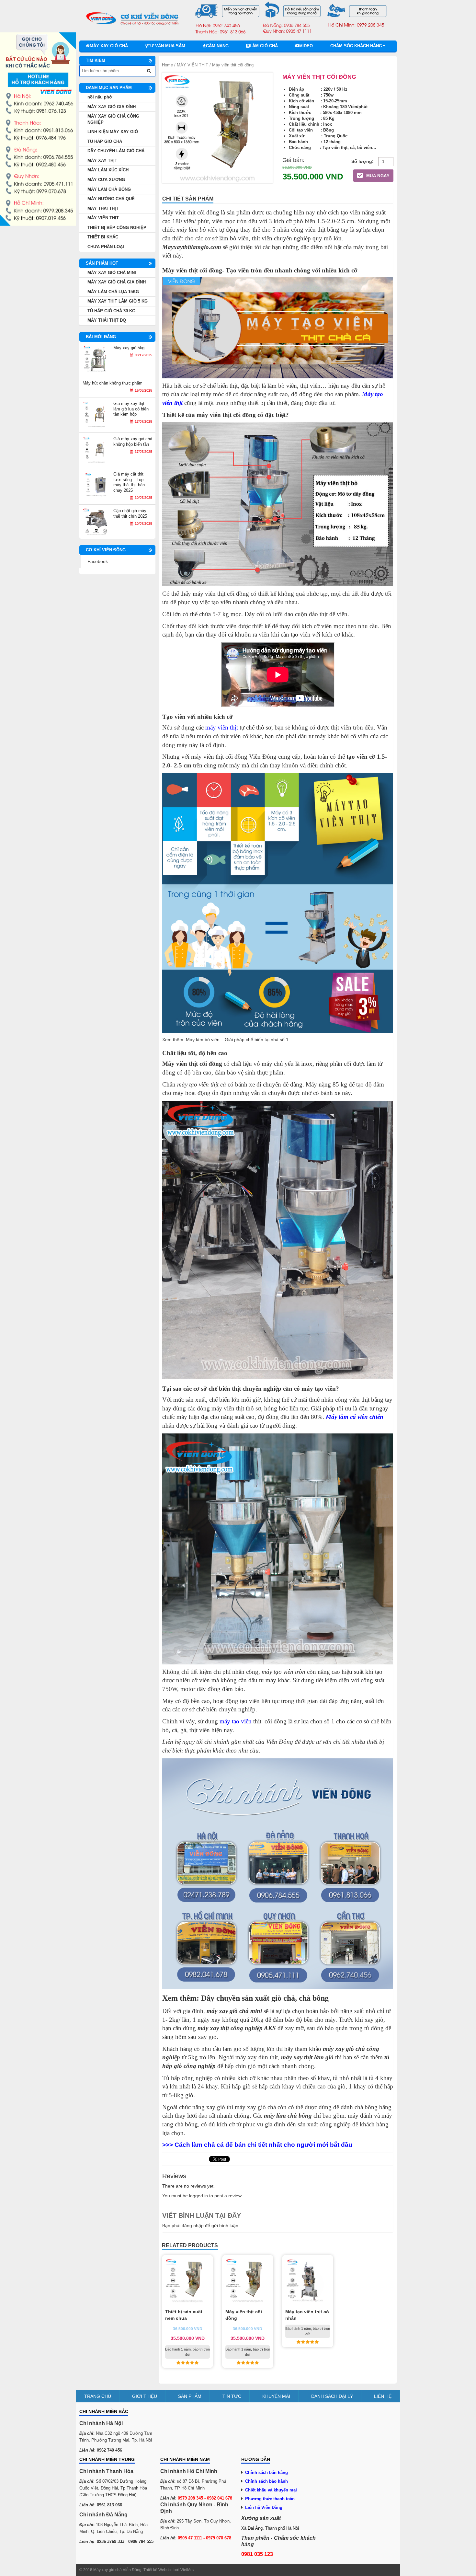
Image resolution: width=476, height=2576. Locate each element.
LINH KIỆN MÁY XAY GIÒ (113, 132)
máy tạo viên (236, 1721)
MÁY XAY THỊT (102, 161)
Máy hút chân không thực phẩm (113, 383)
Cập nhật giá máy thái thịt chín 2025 (130, 513)
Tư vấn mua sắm (166, 46)
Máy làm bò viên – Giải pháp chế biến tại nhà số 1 (237, 1040)
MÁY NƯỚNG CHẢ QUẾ (111, 199)
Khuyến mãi (276, 2396)
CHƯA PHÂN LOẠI (106, 247)
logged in (198, 2196)
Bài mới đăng (101, 337)
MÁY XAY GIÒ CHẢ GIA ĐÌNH (117, 282)
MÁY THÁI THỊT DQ (107, 320)
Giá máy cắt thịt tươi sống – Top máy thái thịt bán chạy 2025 (129, 482)
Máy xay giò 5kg (129, 348)
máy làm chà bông (288, 2116)
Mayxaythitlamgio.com (192, 247)
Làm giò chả (264, 46)
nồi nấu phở (100, 97)
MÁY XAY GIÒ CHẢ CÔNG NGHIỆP (113, 119)
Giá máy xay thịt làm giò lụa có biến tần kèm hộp (131, 409)
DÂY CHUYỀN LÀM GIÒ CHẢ (116, 151)
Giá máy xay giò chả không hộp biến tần (133, 442)
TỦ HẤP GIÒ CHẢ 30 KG (111, 311)
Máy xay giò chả (109, 46)
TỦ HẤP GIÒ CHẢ (105, 141)
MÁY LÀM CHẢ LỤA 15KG (113, 292)
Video (306, 46)
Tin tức (232, 2396)
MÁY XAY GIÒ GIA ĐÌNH (112, 107)
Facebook (98, 561)
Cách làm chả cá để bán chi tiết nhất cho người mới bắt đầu (263, 2145)
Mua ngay (377, 176)
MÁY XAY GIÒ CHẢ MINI (112, 273)
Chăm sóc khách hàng (356, 46)
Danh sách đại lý (332, 2396)
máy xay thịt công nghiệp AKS (237, 2028)
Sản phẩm (190, 2396)
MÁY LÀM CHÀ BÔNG (109, 189)
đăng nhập (193, 2225)
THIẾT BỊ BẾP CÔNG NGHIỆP (117, 228)
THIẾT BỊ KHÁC (103, 237)
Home (167, 65)
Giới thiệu (145, 2396)
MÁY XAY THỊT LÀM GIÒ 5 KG (118, 301)
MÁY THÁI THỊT (103, 208)
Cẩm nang (217, 46)
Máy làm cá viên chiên (355, 1417)
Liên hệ (383, 2396)
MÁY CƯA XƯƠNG (106, 180)
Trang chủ (98, 2396)
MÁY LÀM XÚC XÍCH (108, 170)
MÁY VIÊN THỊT (193, 65)
